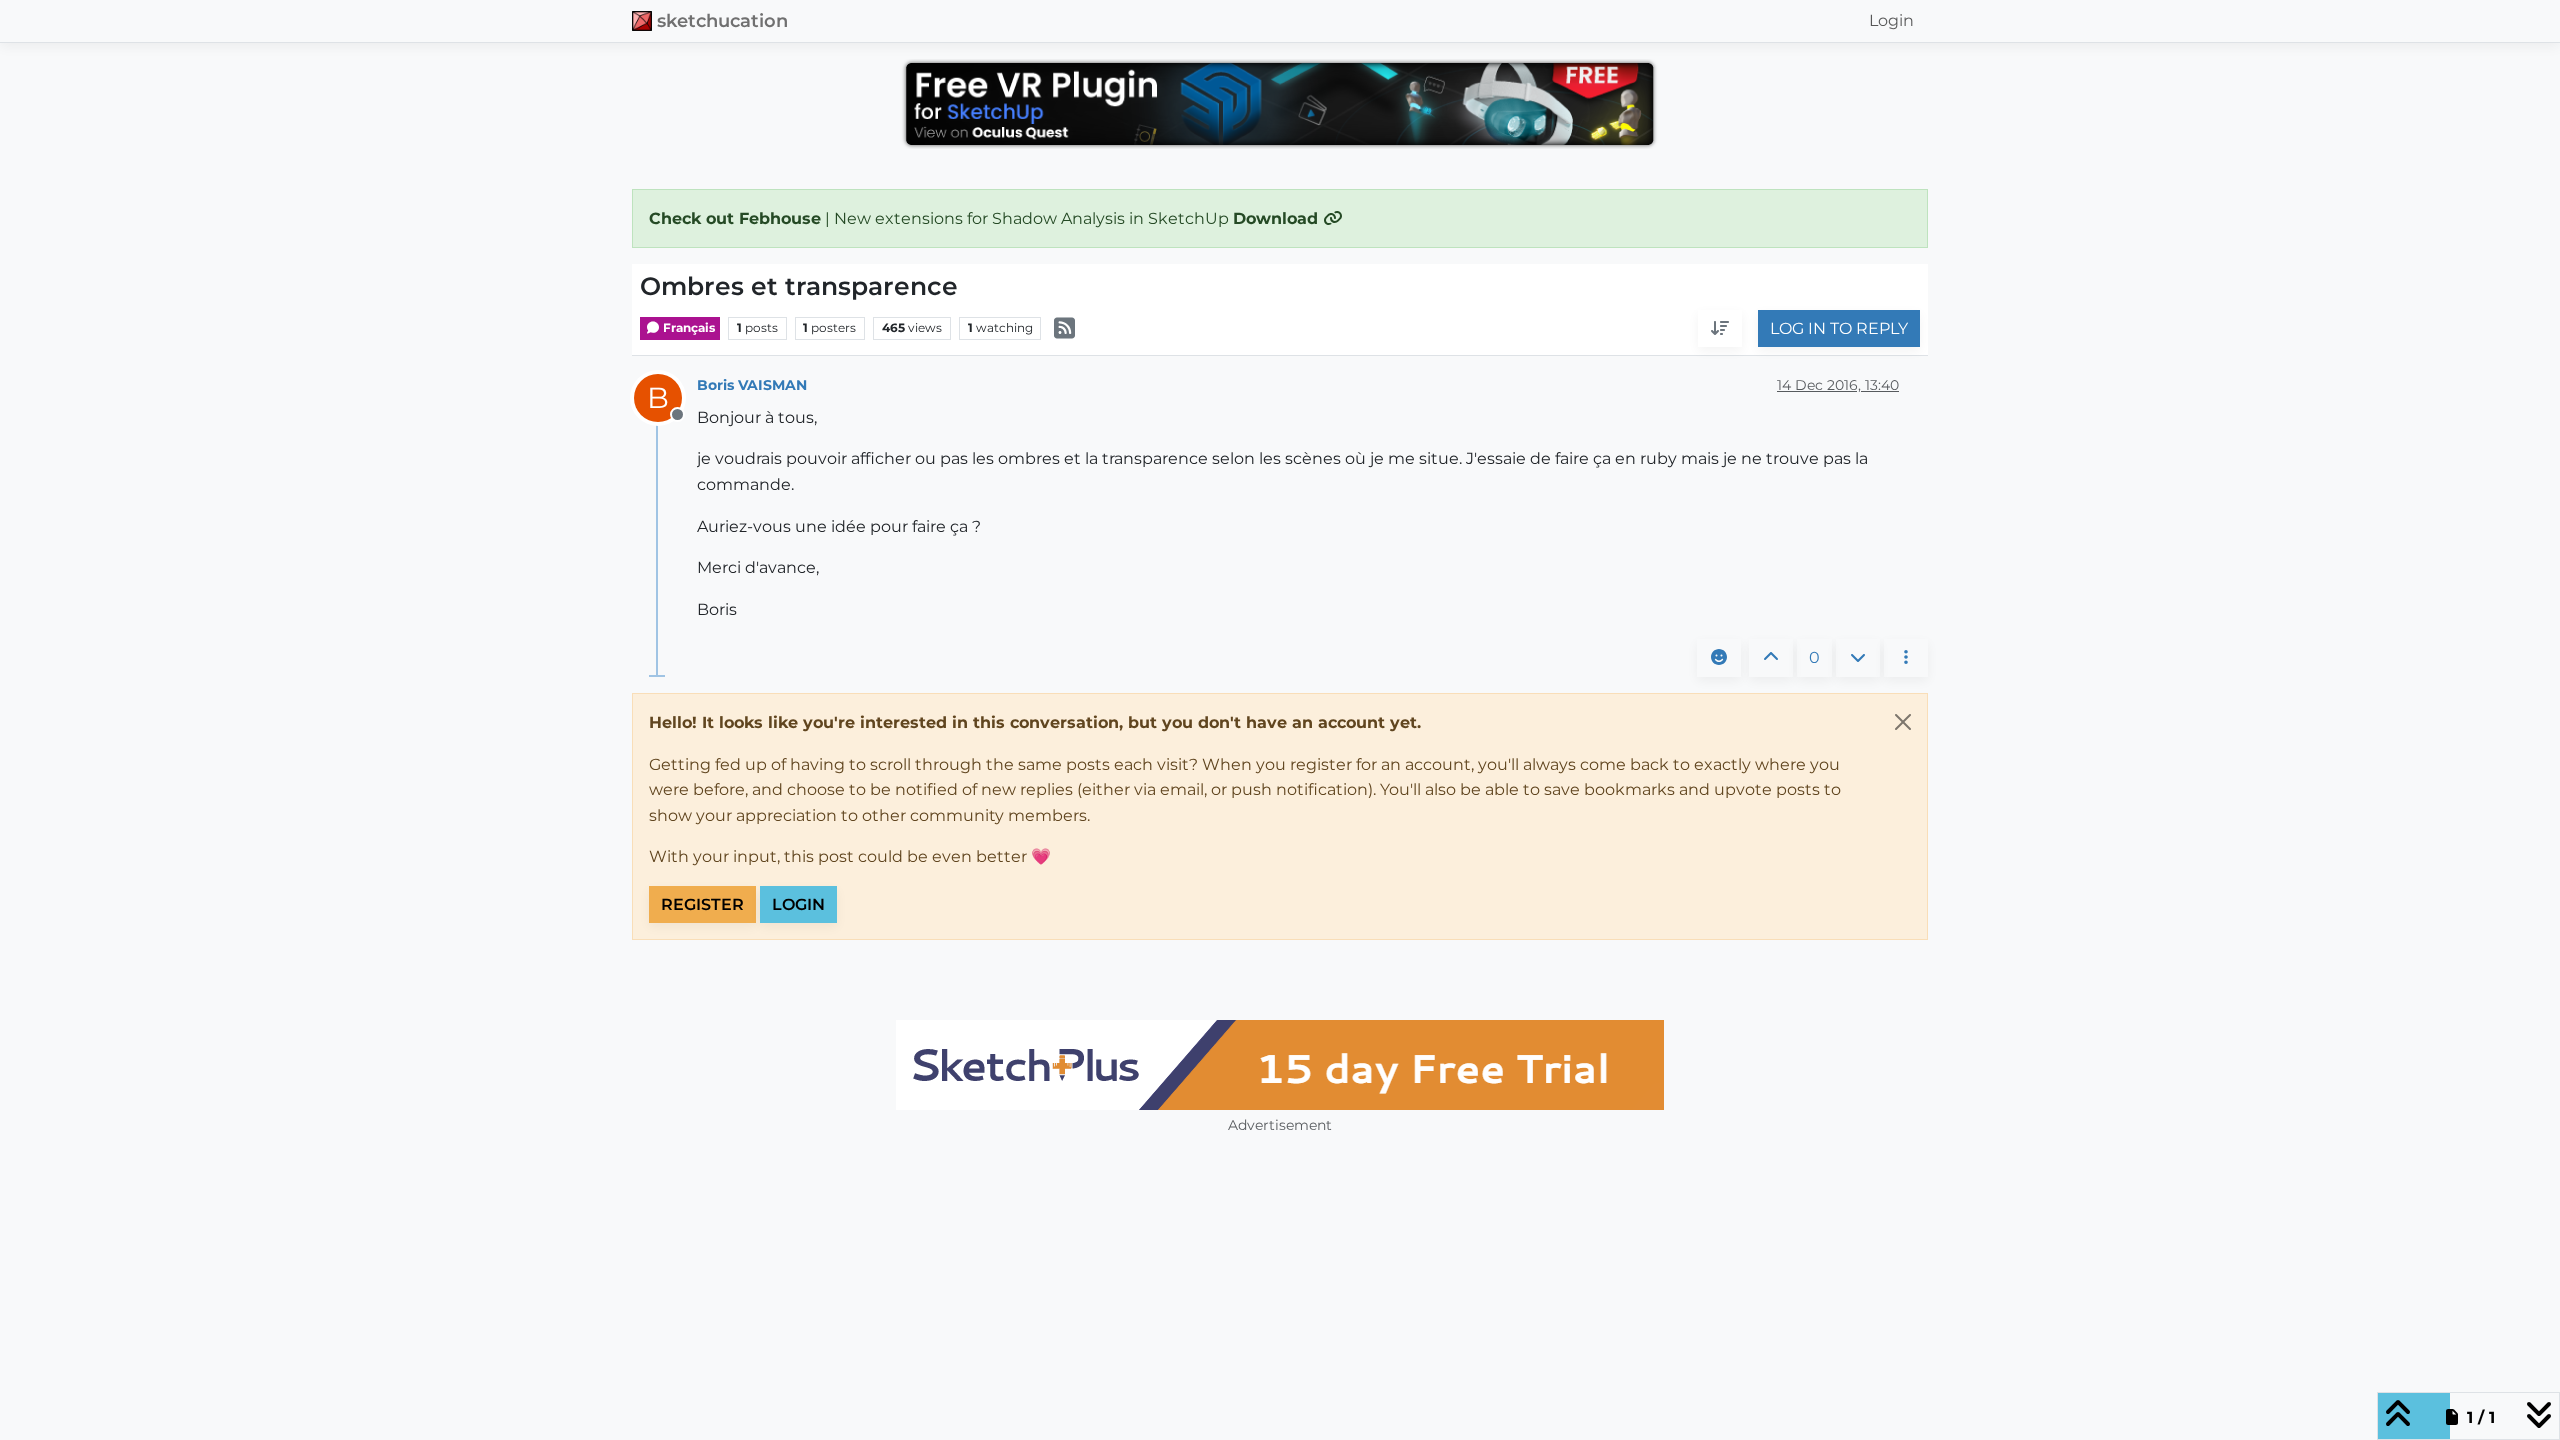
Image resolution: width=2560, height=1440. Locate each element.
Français (687, 327)
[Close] (1903, 722)
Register (702, 904)
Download (1278, 218)
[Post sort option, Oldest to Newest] (1720, 329)
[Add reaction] (1719, 658)
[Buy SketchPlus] (1280, 1065)
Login (798, 904)
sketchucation (722, 20)
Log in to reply (1839, 328)
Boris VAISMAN (752, 385)
